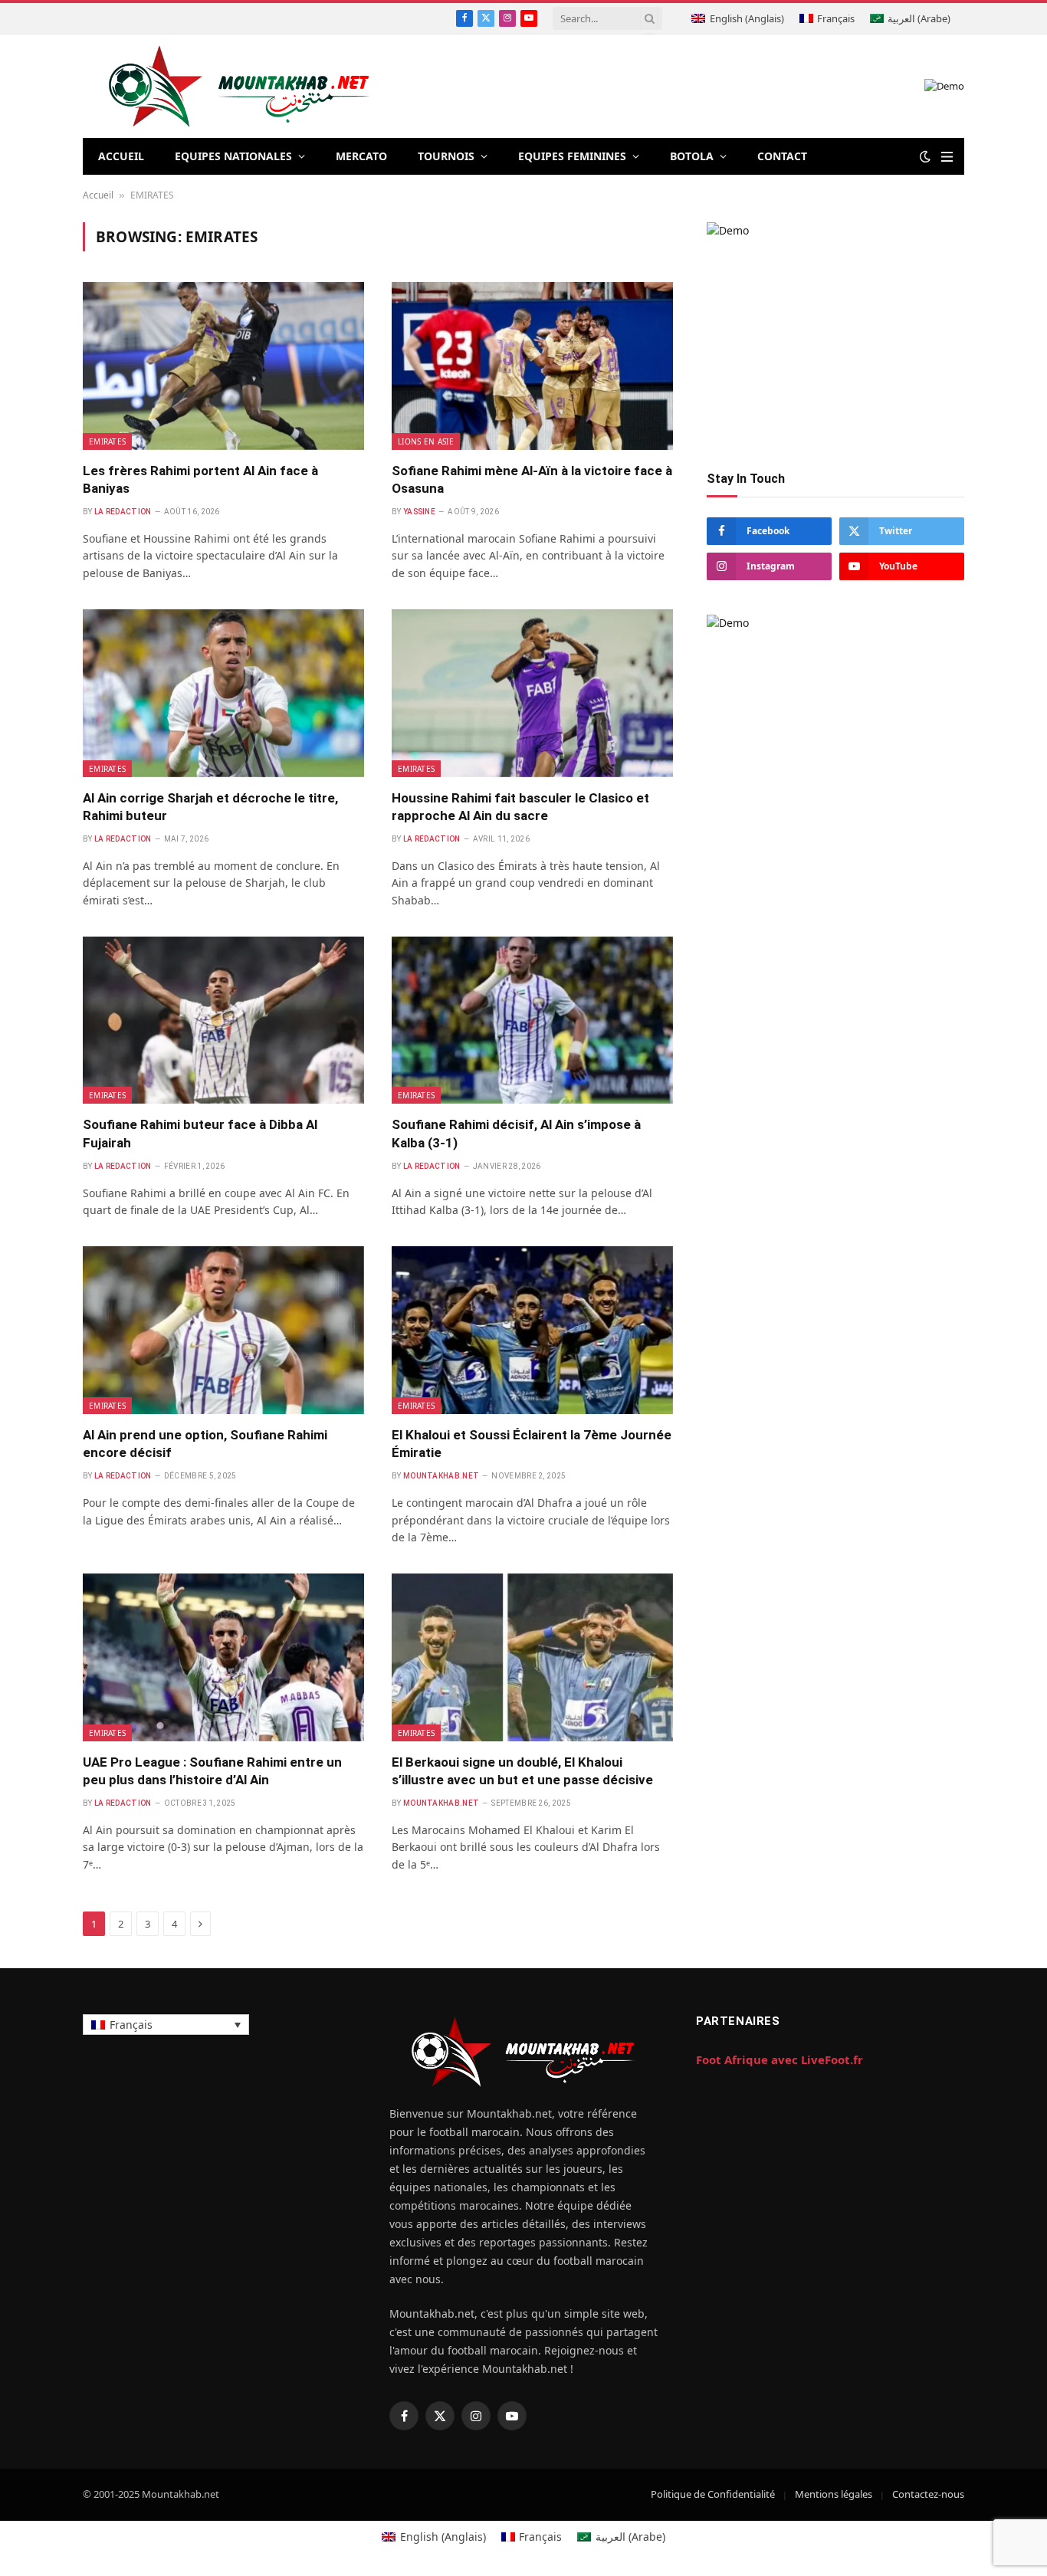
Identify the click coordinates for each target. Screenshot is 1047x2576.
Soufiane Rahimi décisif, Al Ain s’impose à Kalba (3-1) (516, 1133)
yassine (419, 512)
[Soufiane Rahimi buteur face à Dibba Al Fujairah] (223, 1020)
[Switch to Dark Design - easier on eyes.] (925, 156)
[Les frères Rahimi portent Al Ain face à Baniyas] (223, 366)
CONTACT (782, 156)
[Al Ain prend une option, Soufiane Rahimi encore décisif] (223, 1330)
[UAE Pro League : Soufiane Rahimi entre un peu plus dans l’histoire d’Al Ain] (223, 1657)
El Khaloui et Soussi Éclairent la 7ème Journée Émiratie (532, 1444)
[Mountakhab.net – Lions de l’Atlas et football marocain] (240, 86)
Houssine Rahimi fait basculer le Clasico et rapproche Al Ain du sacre (520, 807)
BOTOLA (692, 156)
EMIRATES (107, 441)
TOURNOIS (446, 156)
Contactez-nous (928, 2494)
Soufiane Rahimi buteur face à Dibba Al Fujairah (200, 1133)
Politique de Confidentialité (713, 2494)
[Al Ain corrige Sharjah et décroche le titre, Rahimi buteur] (223, 693)
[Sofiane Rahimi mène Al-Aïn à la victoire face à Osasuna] (532, 366)
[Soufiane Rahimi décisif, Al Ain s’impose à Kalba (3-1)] (532, 1020)
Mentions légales (834, 2494)
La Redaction (123, 512)
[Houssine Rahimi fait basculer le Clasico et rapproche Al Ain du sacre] (532, 693)
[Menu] (947, 157)
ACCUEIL (121, 156)
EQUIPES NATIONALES (233, 156)
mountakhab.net (441, 1476)
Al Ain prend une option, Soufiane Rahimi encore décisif (205, 1444)
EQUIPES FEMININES (572, 156)
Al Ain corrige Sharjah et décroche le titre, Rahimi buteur (210, 807)
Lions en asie (426, 441)
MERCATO (361, 156)
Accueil (98, 195)
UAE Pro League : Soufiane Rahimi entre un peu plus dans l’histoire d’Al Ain (212, 1771)
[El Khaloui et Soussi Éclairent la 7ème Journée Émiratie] (532, 1330)
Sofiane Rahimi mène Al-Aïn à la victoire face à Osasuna (532, 479)
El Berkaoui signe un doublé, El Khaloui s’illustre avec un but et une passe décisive (522, 1771)
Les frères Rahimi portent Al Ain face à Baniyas (200, 479)
